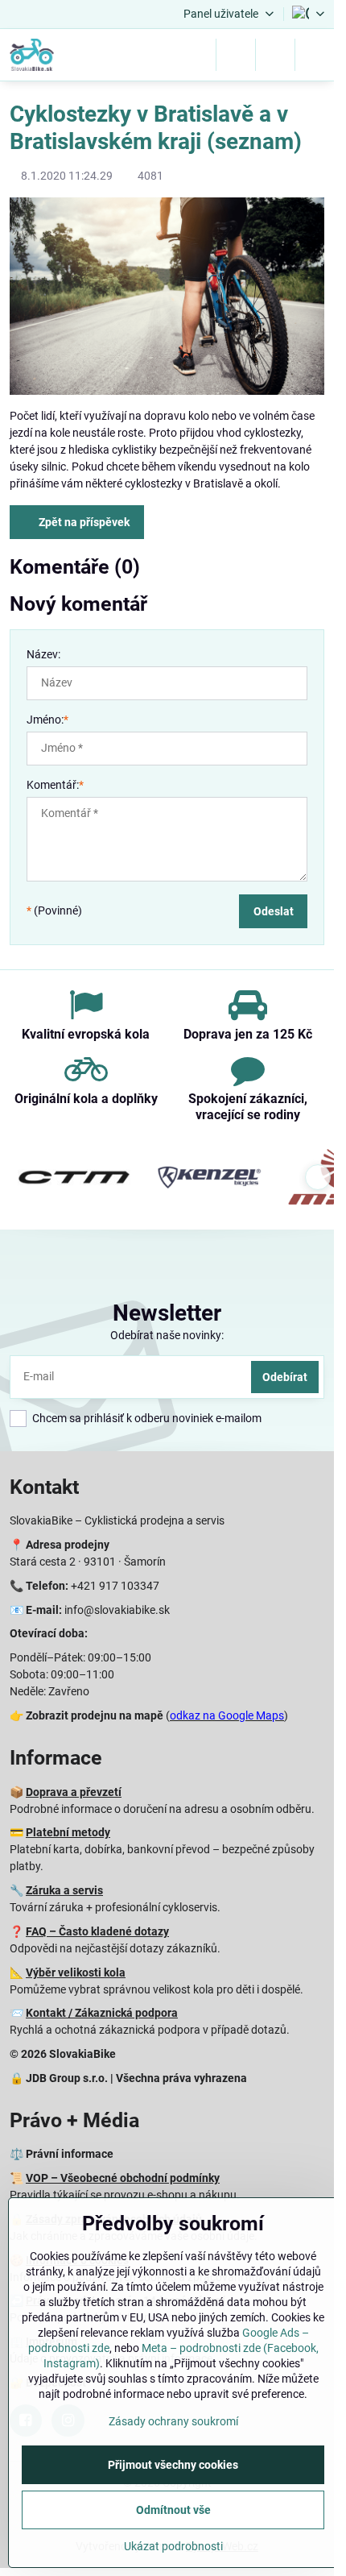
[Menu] (315, 55)
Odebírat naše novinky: (167, 1335)
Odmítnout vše (173, 2510)
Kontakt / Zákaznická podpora (102, 2013)
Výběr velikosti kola (76, 1972)
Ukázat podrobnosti (173, 2546)
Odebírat (285, 1377)
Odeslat (274, 911)
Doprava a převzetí (74, 1792)
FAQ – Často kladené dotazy (97, 1931)
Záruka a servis (64, 1890)
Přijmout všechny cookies (173, 2465)
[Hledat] (236, 55)
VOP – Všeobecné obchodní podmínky (123, 2178)
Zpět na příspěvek (83, 522)
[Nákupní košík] (275, 55)
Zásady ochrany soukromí (173, 2421)
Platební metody (68, 1832)
